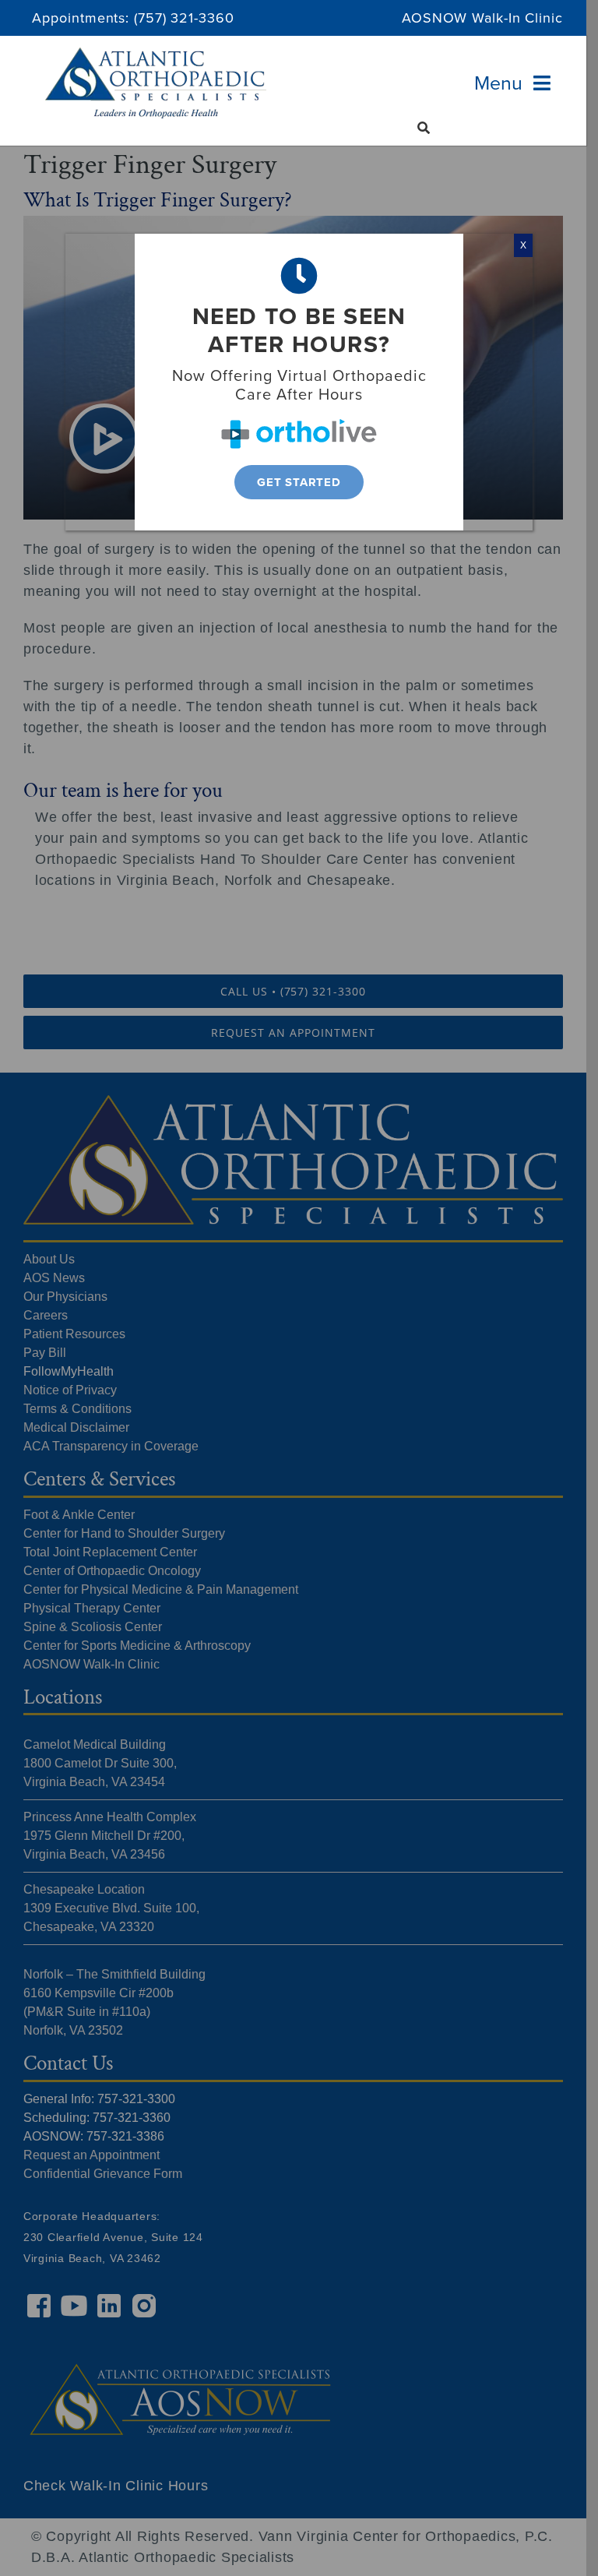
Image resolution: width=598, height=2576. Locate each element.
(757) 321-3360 (184, 18)
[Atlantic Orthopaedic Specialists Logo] (156, 55)
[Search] (424, 128)
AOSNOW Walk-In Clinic (482, 18)
